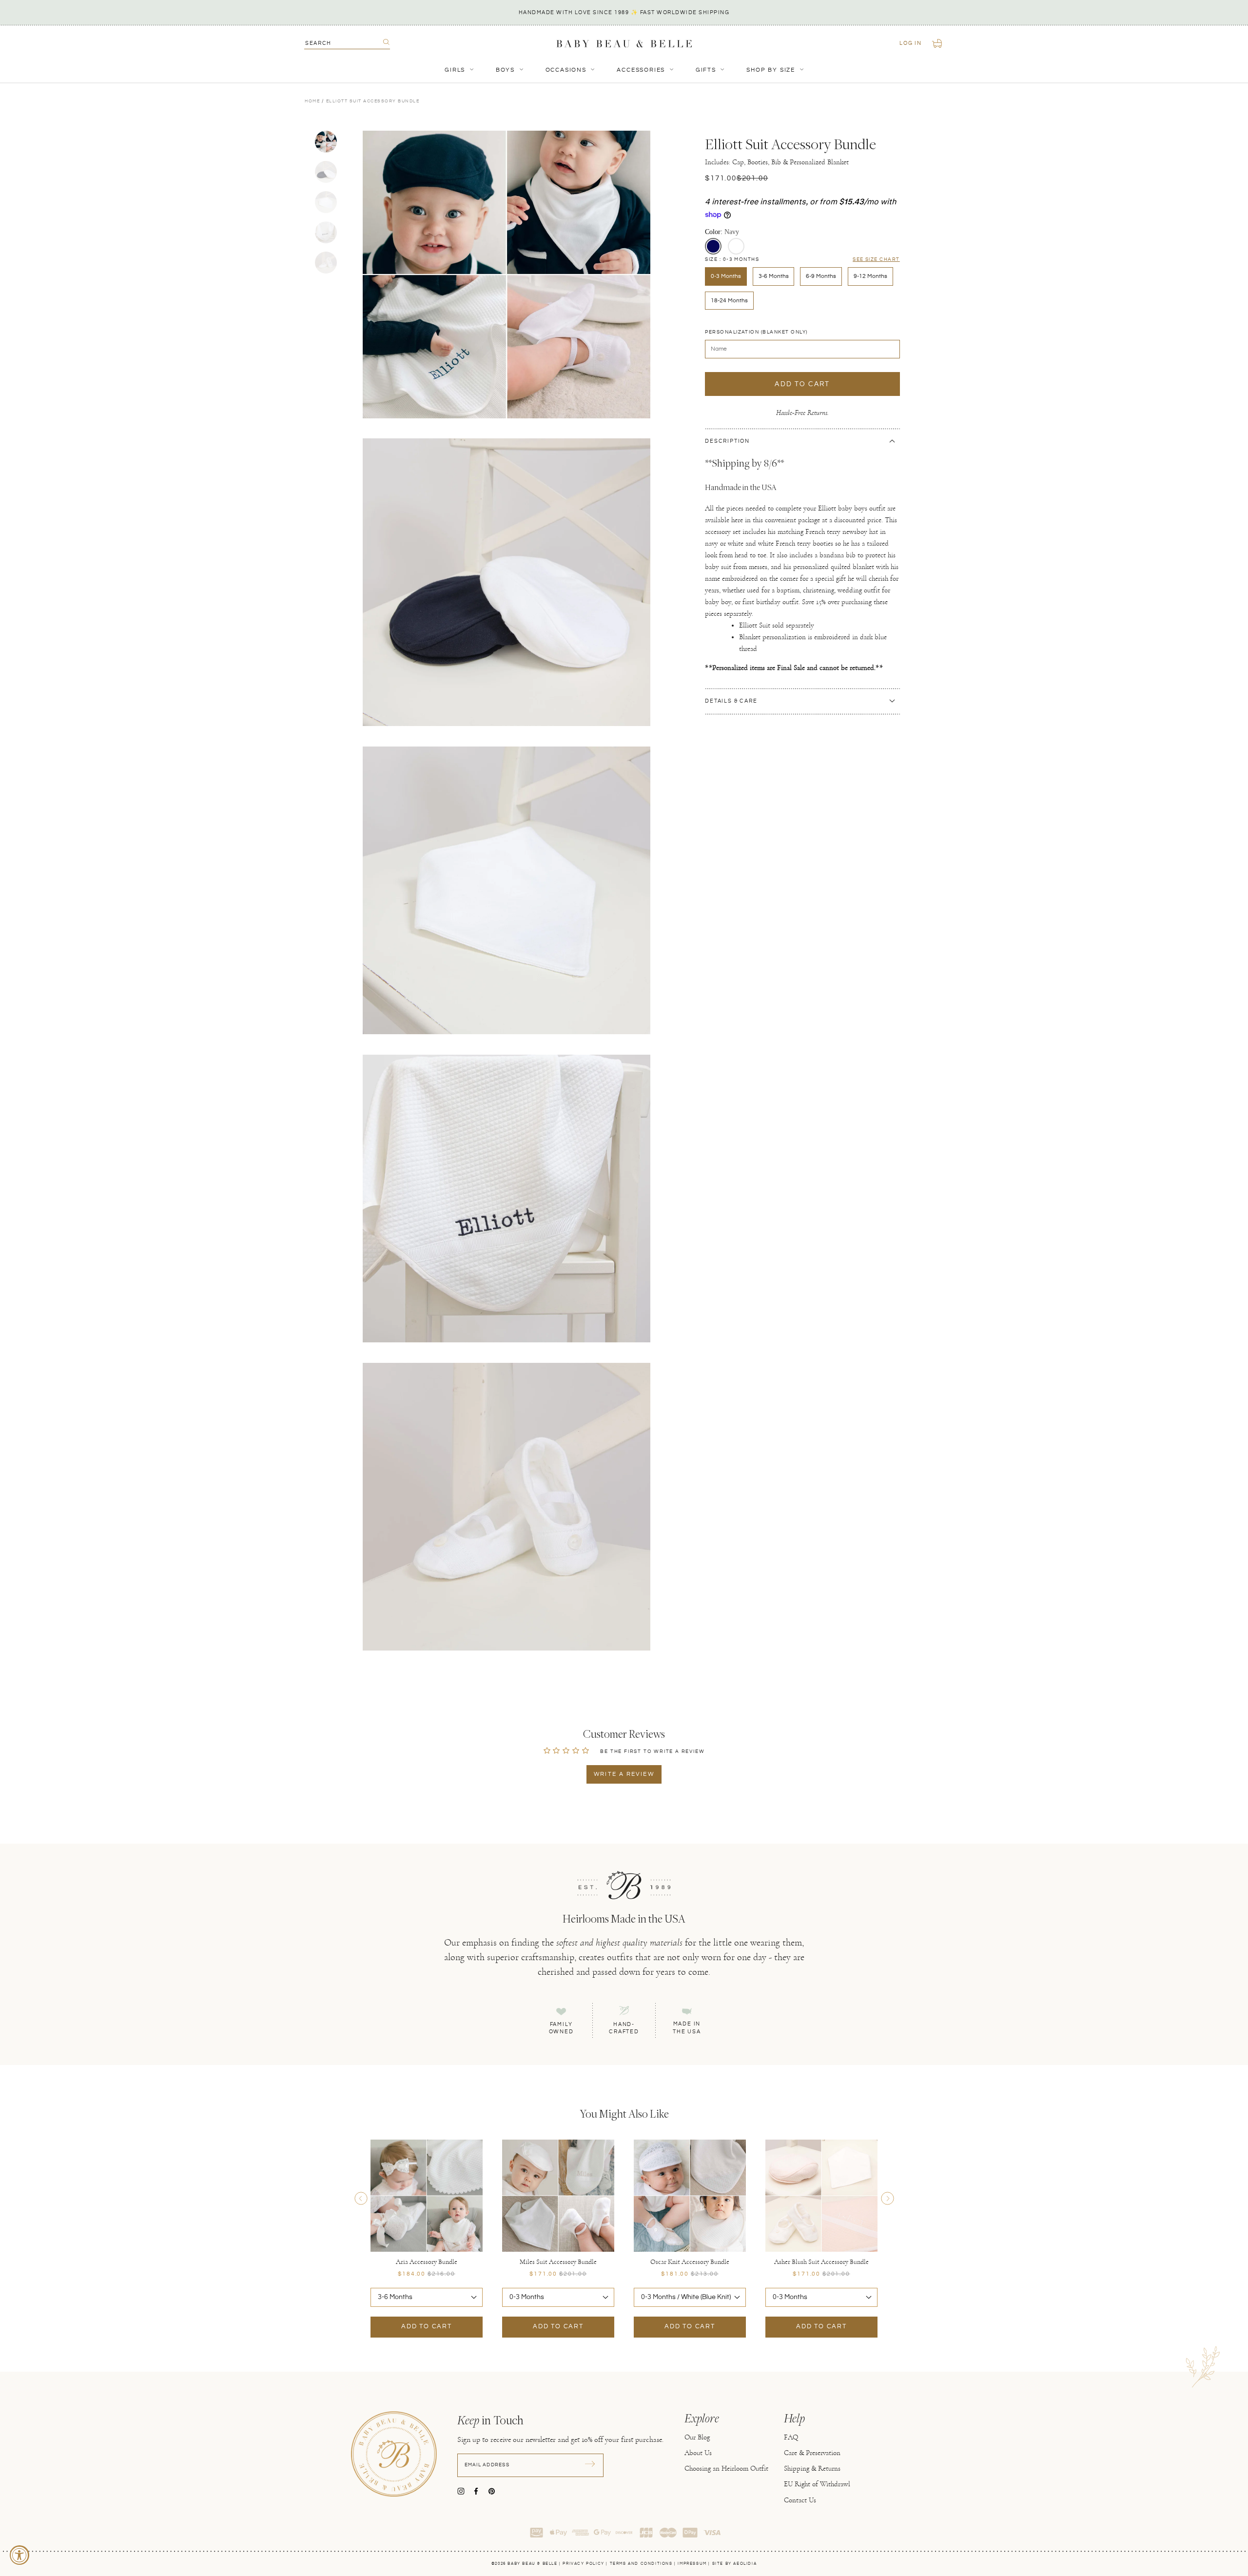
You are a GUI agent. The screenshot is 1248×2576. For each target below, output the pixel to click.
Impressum (692, 2564)
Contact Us (800, 2500)
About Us (698, 2453)
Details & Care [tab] (731, 701)
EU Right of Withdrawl (817, 2484)
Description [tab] (727, 441)
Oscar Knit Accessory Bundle (690, 2262)
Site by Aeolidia (735, 2564)
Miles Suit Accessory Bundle (558, 2262)
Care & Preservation (812, 2453)
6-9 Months (821, 276)
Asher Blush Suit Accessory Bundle (821, 2262)
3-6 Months (774, 276)
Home (312, 101)
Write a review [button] (624, 1774)
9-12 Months (870, 276)
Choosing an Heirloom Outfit (726, 2468)
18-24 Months (729, 300)
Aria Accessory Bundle (427, 2262)
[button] (713, 246)
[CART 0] (938, 43)
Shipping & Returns (812, 2468)
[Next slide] (887, 2198)
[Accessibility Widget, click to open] (19, 2555)
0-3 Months (726, 276)
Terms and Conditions (641, 2564)
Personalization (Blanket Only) (756, 332)
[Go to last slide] (361, 2198)
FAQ (791, 2437)
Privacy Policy (583, 2564)
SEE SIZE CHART (876, 259)
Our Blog (697, 2437)
